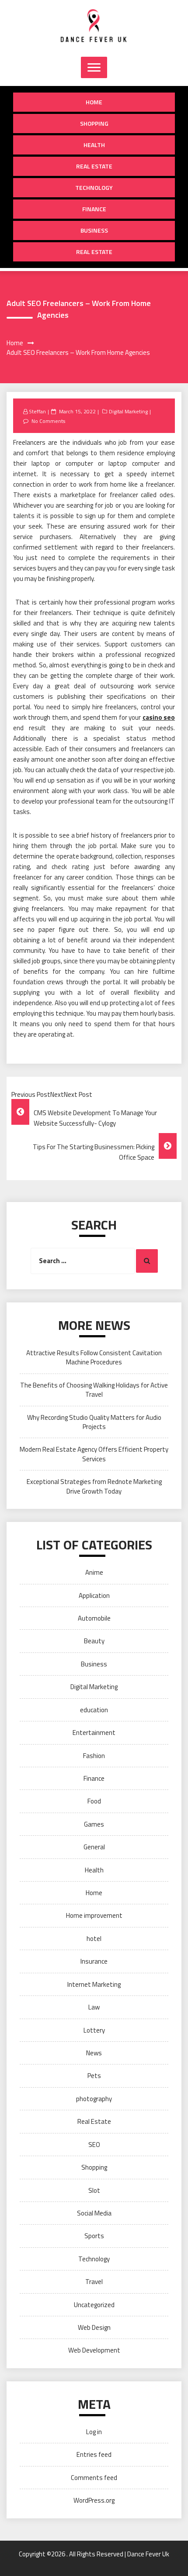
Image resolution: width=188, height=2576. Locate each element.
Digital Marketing (128, 411)
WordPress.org (94, 2500)
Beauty (94, 1641)
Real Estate (94, 166)
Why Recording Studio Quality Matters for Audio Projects (94, 1422)
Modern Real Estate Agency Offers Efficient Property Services (94, 1454)
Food (94, 1801)
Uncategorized (94, 2305)
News (94, 2053)
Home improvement (94, 1915)
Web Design (94, 2327)
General (94, 1847)
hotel (94, 1939)
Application (94, 1595)
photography (94, 2099)
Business (94, 230)
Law (94, 2007)
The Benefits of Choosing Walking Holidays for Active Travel (94, 1390)
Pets (94, 2076)
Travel (94, 2282)
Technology (94, 187)
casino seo (159, 717)
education (94, 1710)
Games (94, 1824)
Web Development (94, 2350)
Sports (94, 2236)
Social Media (94, 2213)
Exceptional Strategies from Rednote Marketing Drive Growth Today (94, 1486)
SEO (94, 2145)
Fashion (94, 1756)
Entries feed (94, 2454)
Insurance (94, 1961)
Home (94, 102)
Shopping (94, 123)
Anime (94, 1572)
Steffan (37, 411)
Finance (94, 209)
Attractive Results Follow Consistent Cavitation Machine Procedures (94, 1357)
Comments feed (94, 2478)
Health (94, 145)
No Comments (48, 421)
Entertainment (94, 1733)
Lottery (94, 2030)
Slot (94, 2190)
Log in (94, 2432)
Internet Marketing (94, 1984)
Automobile (94, 1618)
